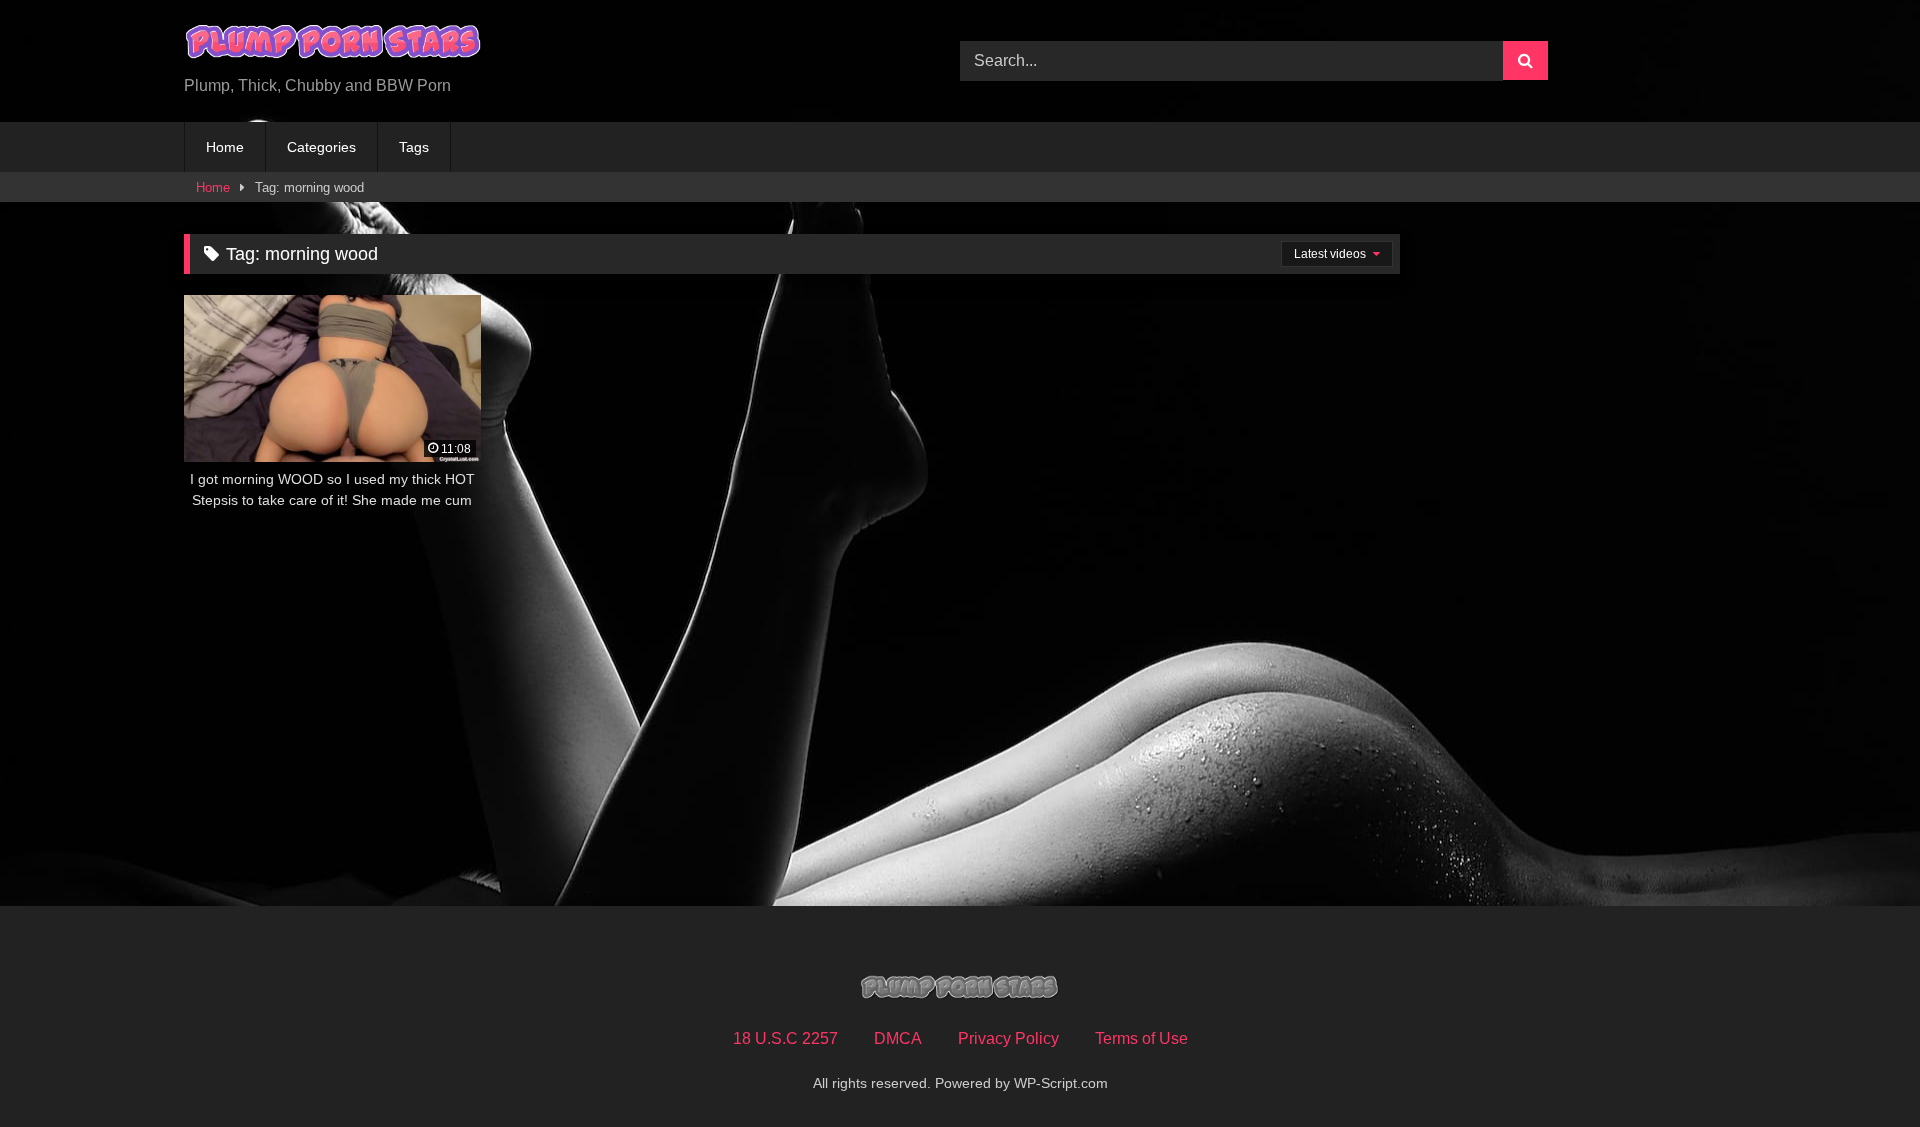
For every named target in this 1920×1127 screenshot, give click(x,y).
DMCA (898, 1038)
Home (225, 147)
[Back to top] (1858, 1067)
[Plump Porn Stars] (334, 45)
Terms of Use (1141, 1038)
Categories (321, 147)
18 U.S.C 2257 (785, 1038)
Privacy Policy (1008, 1038)
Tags (414, 147)
